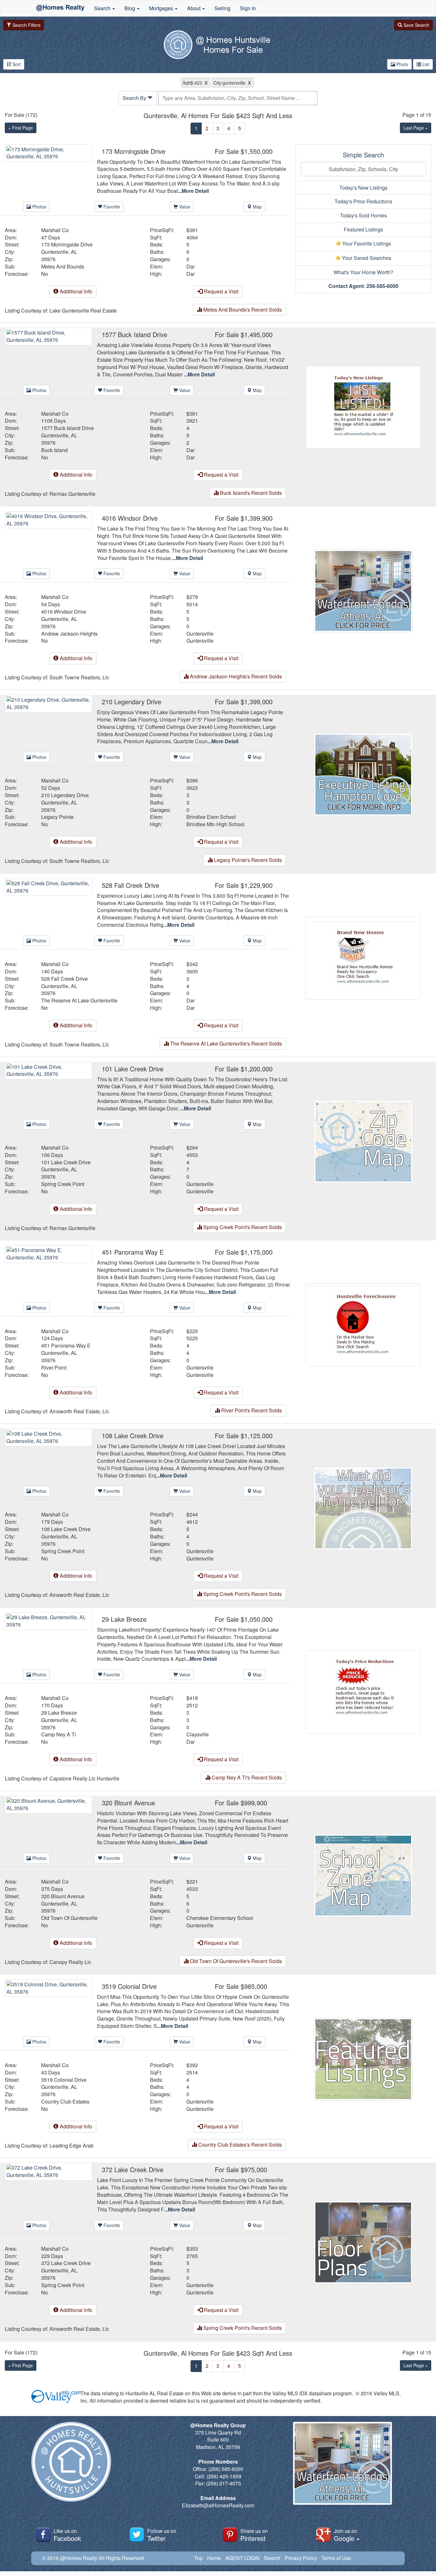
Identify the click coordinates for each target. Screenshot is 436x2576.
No (45, 274)
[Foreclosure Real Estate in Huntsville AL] (363, 1324)
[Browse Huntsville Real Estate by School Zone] (363, 1875)
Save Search (416, 25)
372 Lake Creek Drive (66, 2263)
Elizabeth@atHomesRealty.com (218, 2505)
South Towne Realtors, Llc (79, 677)
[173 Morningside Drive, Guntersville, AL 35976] (49, 152)
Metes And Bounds (63, 267)
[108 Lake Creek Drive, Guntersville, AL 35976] (49, 1437)
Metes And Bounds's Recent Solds (242, 310)
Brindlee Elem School (211, 817)
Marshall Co (55, 230)
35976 (48, 259)
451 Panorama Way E (66, 1346)
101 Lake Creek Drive (66, 1162)
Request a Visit (221, 291)
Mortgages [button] (162, 8)
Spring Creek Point (63, 1184)
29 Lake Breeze (59, 1713)
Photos (39, 207)
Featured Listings (363, 229)
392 (194, 2065)
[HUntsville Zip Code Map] (363, 1141)
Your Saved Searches (366, 258)
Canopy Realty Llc (70, 1962)
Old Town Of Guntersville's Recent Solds (235, 1961)
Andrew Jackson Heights (69, 634)
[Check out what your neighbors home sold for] (363, 1508)
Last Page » (416, 128)
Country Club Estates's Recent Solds (239, 2145)
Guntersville (200, 634)
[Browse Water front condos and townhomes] (363, 590)
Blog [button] (130, 8)
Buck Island (54, 450)
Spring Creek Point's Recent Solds (242, 1227)
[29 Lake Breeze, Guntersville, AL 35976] (49, 1620)
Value (184, 207)
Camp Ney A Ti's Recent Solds (246, 1777)
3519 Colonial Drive (64, 2080)
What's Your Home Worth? (363, 272)
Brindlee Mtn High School (215, 824)
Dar (191, 267)
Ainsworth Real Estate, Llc (79, 1411)
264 (194, 1148)
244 (194, 1515)
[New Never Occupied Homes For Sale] (363, 957)
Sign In (248, 8)
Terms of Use (336, 2558)
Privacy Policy (301, 2558)
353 (194, 2249)
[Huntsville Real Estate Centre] (60, 8)
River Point (54, 1368)
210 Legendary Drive (65, 795)
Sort (16, 64)
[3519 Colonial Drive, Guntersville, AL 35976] (49, 1987)
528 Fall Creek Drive (64, 979)
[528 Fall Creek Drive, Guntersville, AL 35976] (49, 886)
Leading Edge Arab (71, 2146)
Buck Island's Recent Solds (250, 493)
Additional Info (75, 291)
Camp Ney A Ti (59, 1734)
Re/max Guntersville (72, 494)
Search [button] (103, 8)
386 (194, 781)
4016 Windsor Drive (64, 612)
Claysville (198, 1734)
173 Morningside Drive (67, 245)
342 (194, 964)
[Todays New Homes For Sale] (363, 407)
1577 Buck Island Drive (68, 428)
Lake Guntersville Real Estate (83, 311)
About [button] (194, 8)
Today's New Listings (363, 188)
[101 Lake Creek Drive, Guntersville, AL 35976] (49, 1070)
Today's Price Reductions (363, 201)
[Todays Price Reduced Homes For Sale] (363, 1691)
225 (194, 1331)
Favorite (111, 207)
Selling (222, 8)
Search (272, 2558)
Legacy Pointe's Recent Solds (247, 860)
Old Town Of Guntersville (69, 1918)
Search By (135, 98)
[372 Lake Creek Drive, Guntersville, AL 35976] (49, 2171)
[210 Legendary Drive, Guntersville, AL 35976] (49, 703)
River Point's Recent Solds (251, 1410)
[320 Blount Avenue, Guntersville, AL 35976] (49, 1804)
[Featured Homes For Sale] (363, 2058)
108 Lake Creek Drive (66, 1529)
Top (198, 2558)
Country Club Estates (65, 2102)
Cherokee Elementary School (220, 1918)
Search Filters (26, 25)
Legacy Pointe (57, 817)
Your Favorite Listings (366, 243)
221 (194, 1882)
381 (194, 230)
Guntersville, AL (59, 252)
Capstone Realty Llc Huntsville (84, 1779)
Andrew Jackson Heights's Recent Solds (235, 676)
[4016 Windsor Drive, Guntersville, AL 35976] (49, 519)
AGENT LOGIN (242, 2558)
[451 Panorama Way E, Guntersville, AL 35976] (49, 1253)
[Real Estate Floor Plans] (363, 2242)
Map (257, 207)
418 (194, 1698)
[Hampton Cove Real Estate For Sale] (363, 774)
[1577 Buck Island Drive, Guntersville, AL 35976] (49, 336)
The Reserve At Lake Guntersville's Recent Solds (225, 1043)
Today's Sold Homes (363, 215)
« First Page (21, 128)
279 (194, 597)
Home (214, 2558)
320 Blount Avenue (63, 1896)
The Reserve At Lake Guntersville (79, 1001)
